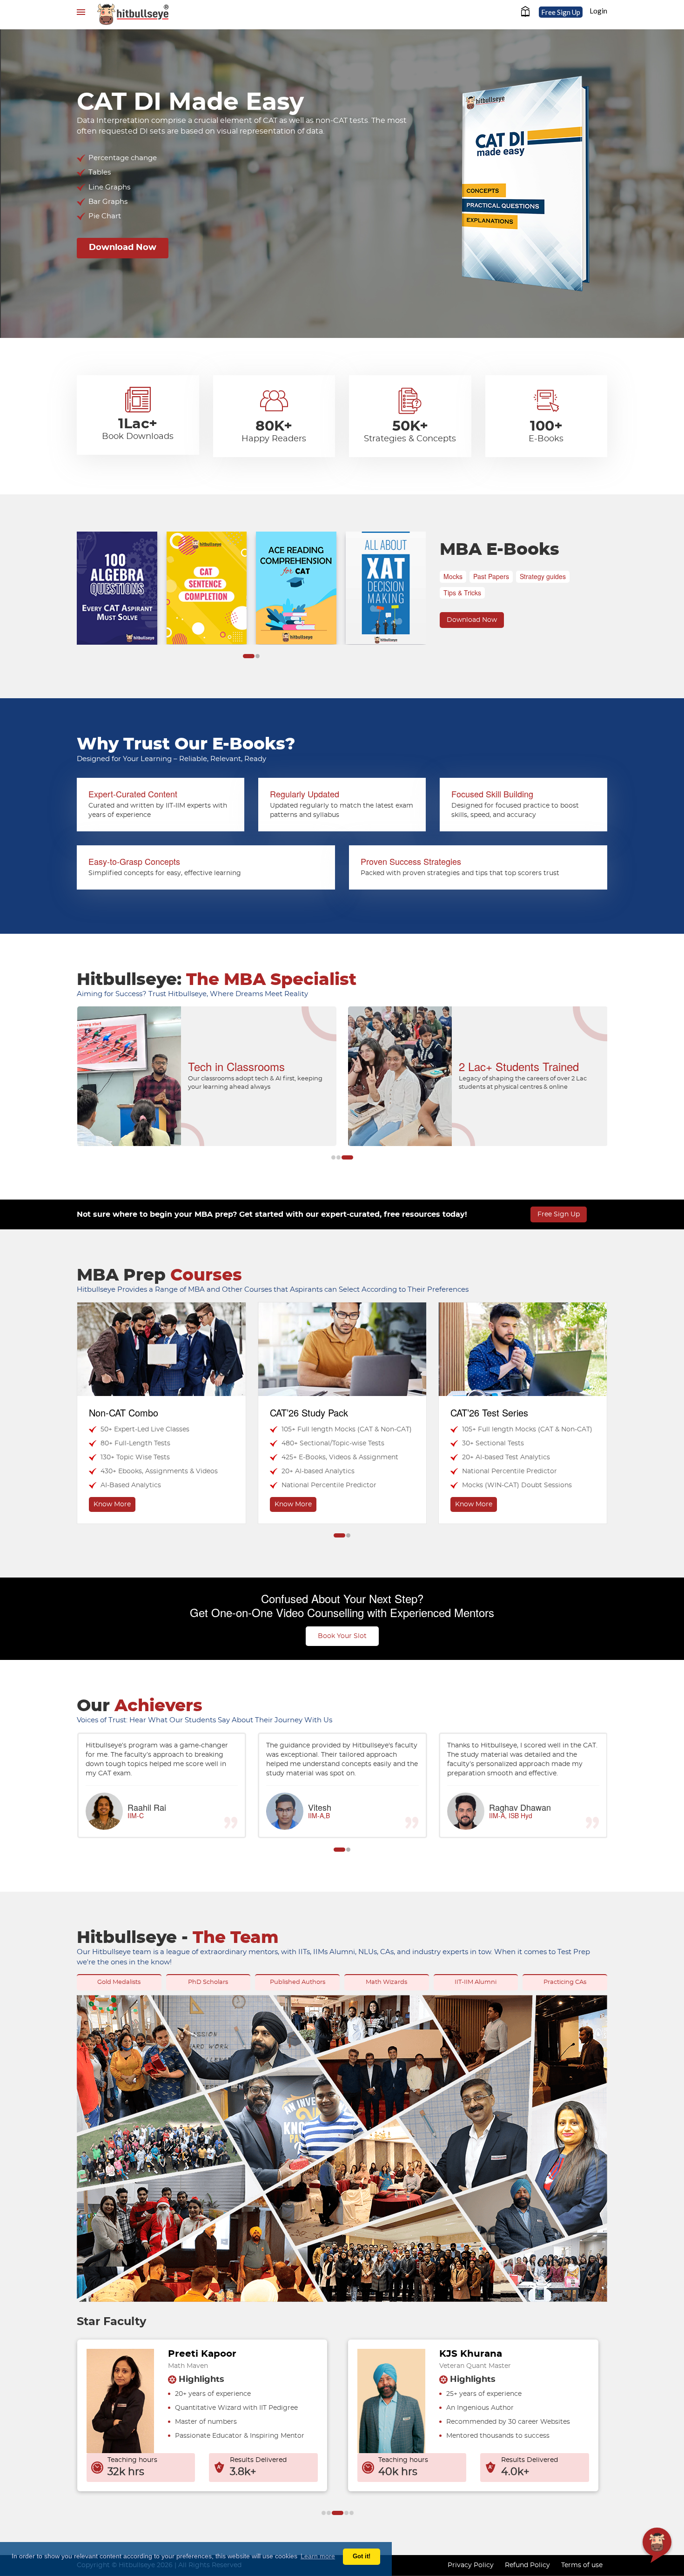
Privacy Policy (471, 2565)
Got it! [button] (362, 2556)
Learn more (318, 2556)
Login (598, 11)
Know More (113, 1504)
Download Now (123, 248)
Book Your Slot (342, 1636)
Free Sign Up (561, 12)
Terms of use (582, 2565)
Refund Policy (527, 2565)
